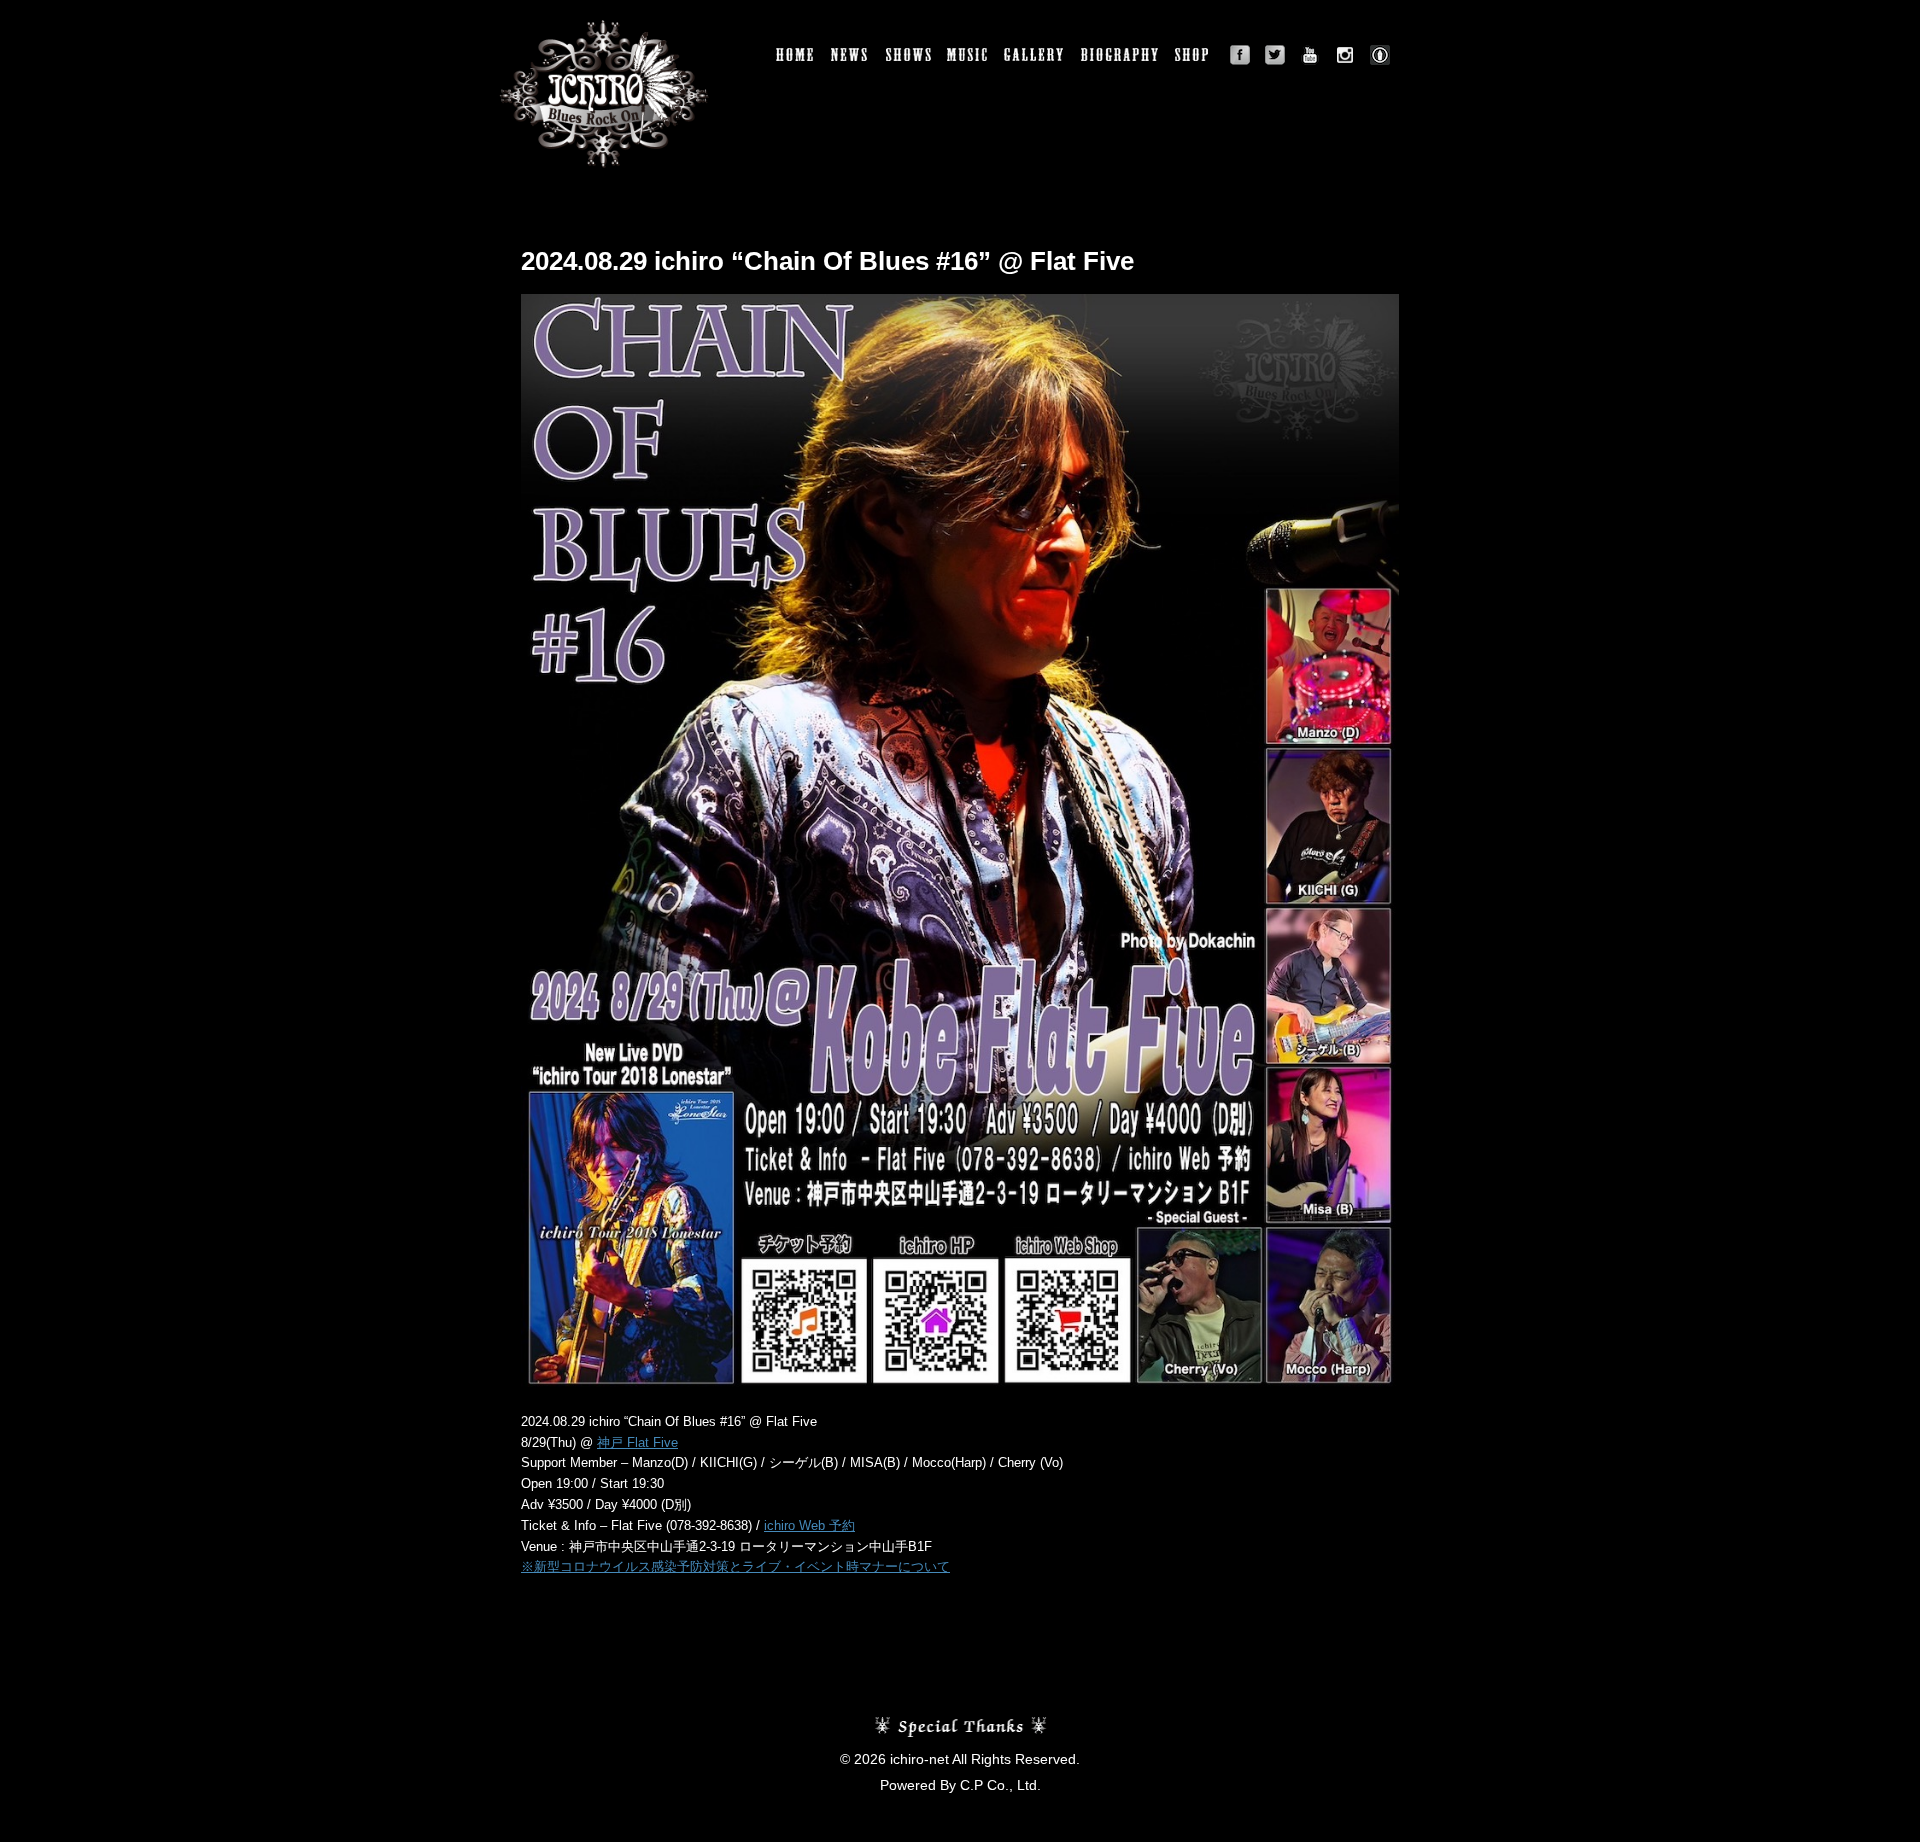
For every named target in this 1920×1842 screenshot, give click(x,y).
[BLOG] (1380, 55)
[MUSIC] (968, 55)
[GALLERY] (1035, 55)
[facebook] (1240, 55)
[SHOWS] (909, 55)
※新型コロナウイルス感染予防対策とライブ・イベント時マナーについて (735, 1566)
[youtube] (1310, 55)
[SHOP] (1195, 55)
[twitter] (1275, 55)
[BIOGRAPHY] (1120, 55)
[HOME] (796, 55)
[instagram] (1345, 55)
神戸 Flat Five (637, 1442)
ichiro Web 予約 (809, 1525)
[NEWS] (851, 55)
